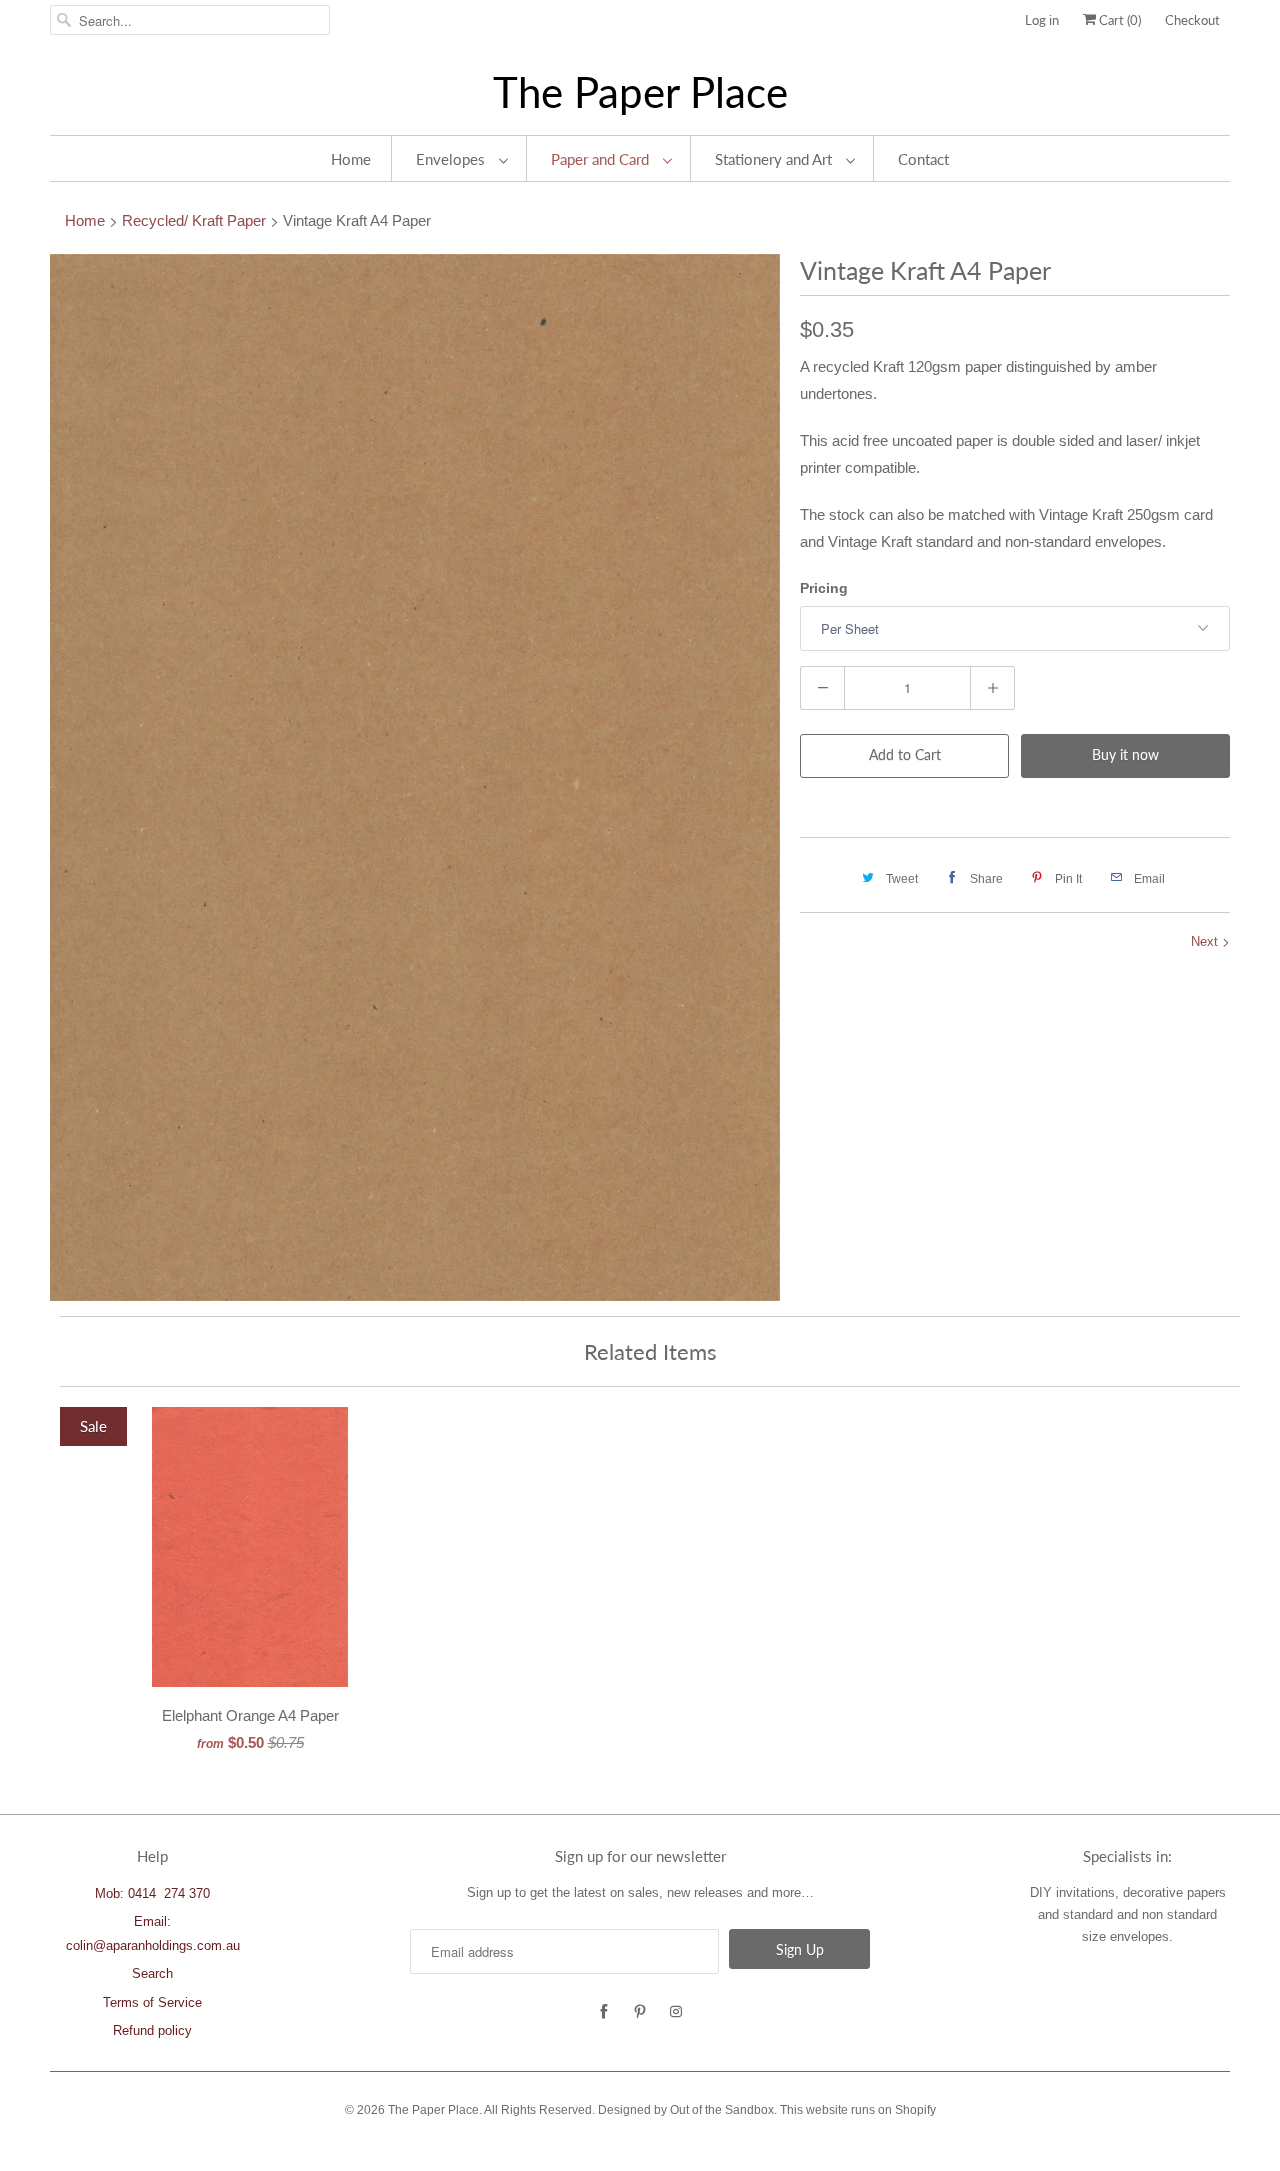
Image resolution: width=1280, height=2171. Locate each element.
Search (152, 1973)
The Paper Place (640, 92)
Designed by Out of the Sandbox (686, 2110)
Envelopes (452, 159)
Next (1206, 941)
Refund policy (152, 2030)
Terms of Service (152, 2002)
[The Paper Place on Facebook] (604, 2012)
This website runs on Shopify (858, 2110)
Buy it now (1125, 754)
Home (351, 159)
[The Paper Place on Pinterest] (640, 2012)
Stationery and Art (775, 159)
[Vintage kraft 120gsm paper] (415, 777)
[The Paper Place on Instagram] (676, 2012)
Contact (923, 159)
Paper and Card (602, 159)
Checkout (1192, 20)
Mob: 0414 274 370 (152, 1893)
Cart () (1118, 20)
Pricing (824, 588)
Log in (1042, 20)
